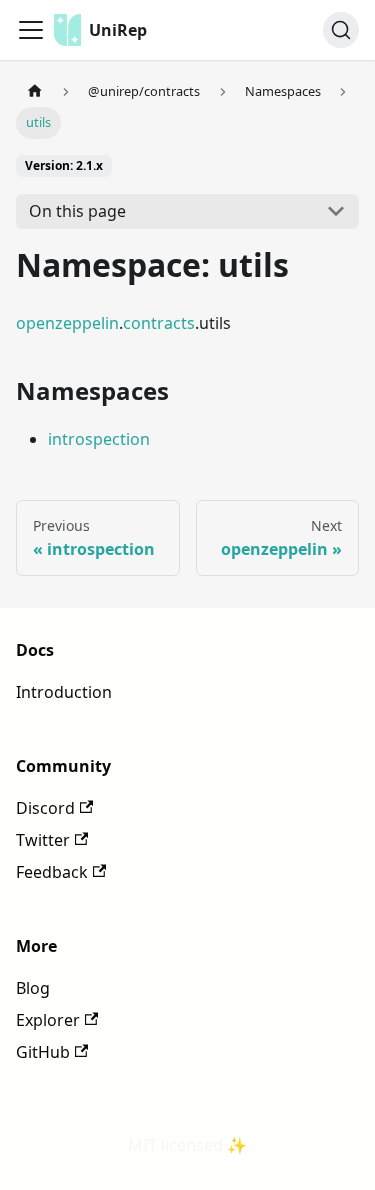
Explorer (48, 1020)
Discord (45, 808)
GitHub (43, 1052)
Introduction (64, 692)
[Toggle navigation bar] (31, 30)
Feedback (52, 872)
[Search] (341, 30)
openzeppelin (67, 323)
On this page (77, 211)
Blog (33, 988)
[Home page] (35, 91)
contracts (159, 323)
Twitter (43, 840)
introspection (99, 439)
